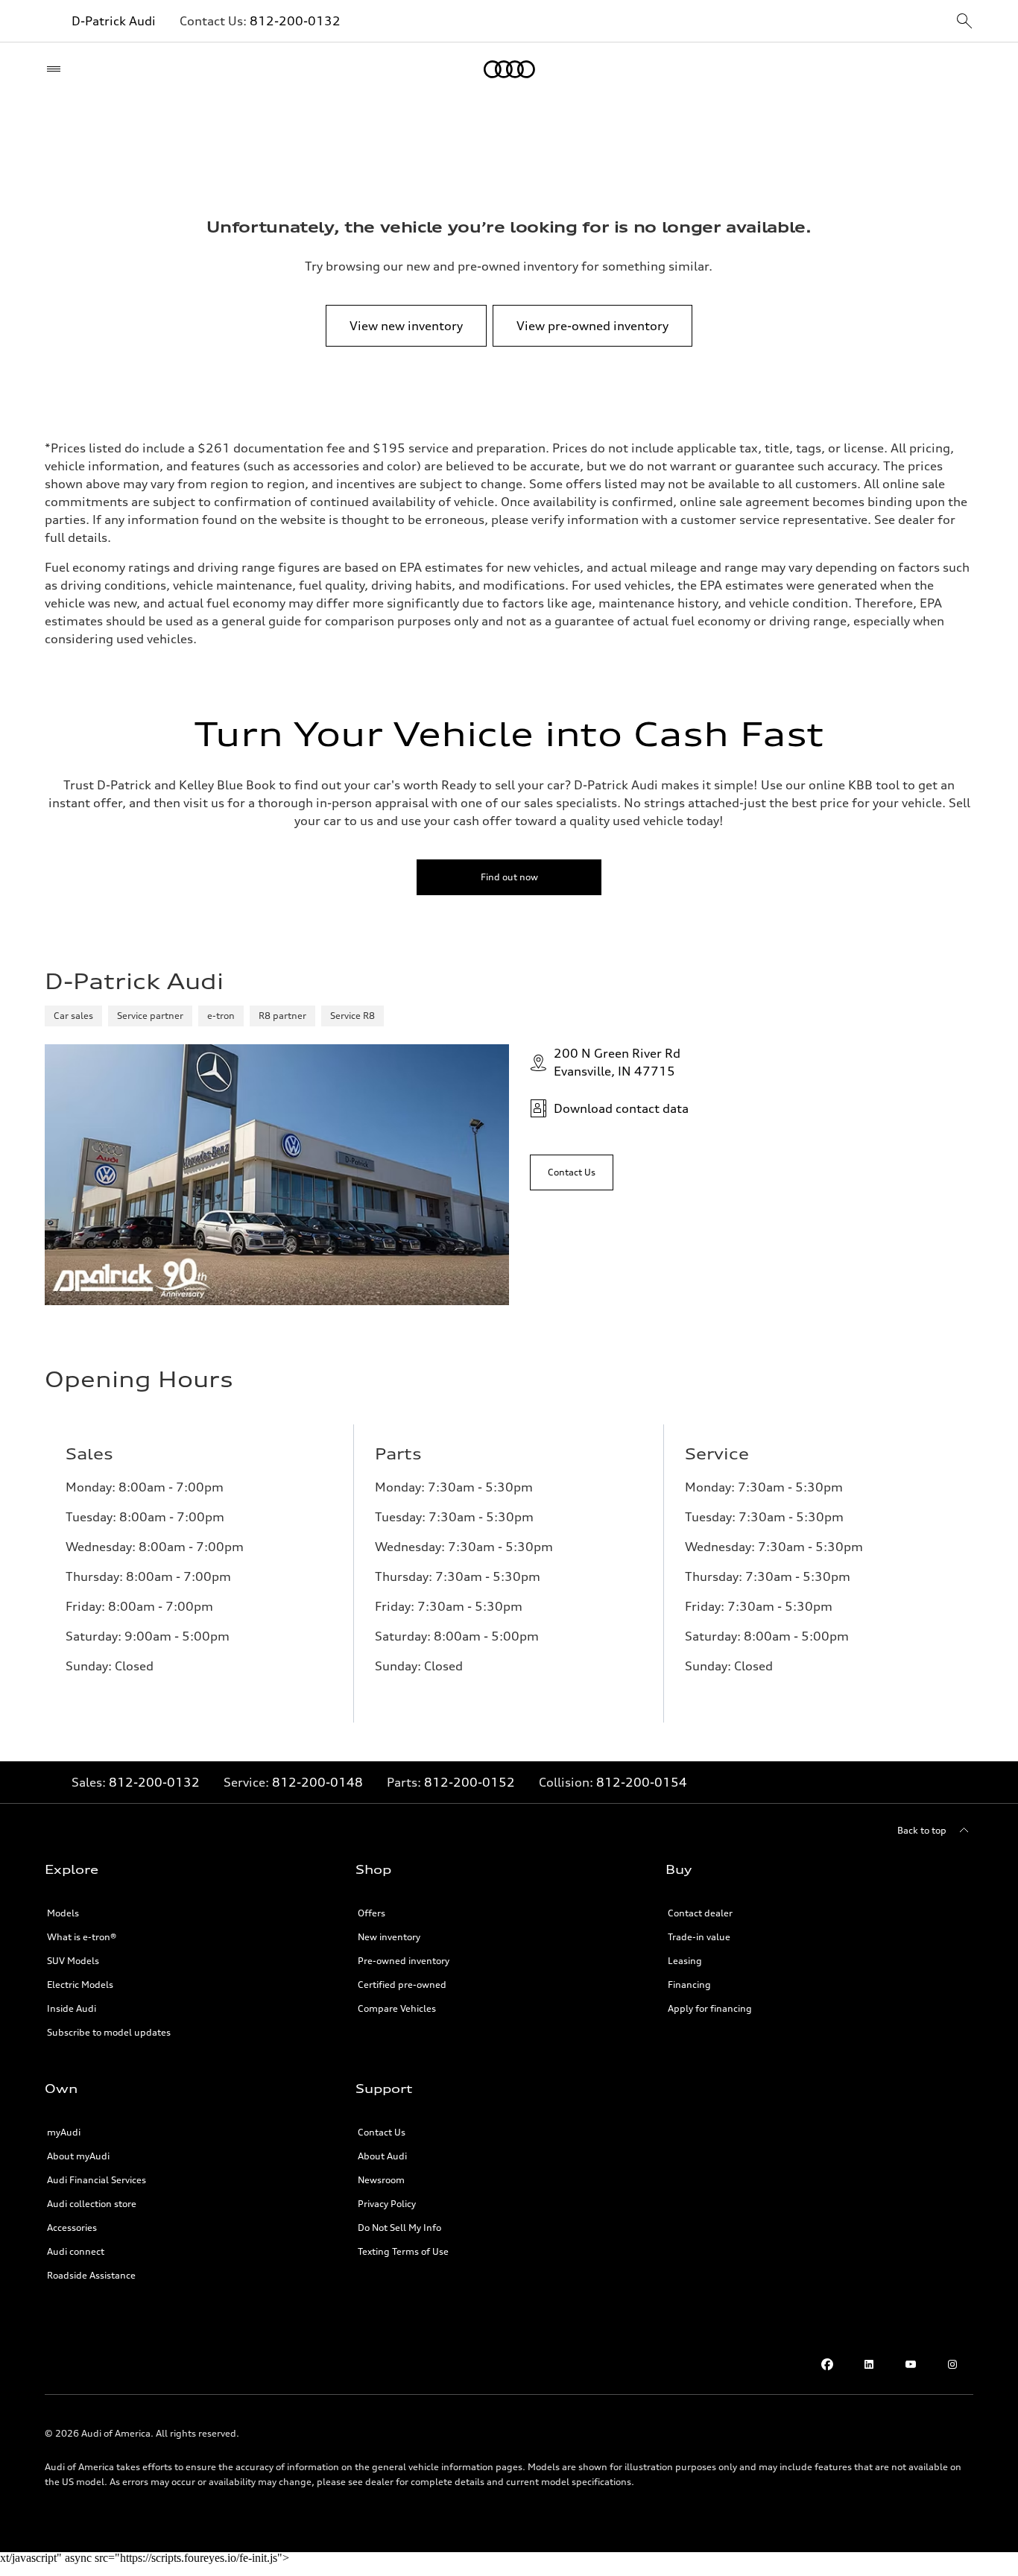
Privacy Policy (387, 2204)
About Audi (382, 2156)
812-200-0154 (642, 1782)
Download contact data (621, 1108)
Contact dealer (700, 1913)
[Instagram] (952, 2364)
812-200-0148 (317, 1782)
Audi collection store (92, 2204)
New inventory (389, 1937)
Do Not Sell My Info (399, 2228)
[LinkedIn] (869, 2364)
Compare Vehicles (397, 2008)
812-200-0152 (470, 1782)
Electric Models (80, 1985)
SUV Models (73, 1961)
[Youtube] (911, 2364)
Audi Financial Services (97, 2180)
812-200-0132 (295, 21)
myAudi (64, 2132)
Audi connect (76, 2251)
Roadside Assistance (91, 2275)
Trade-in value (699, 1937)
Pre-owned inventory (404, 1961)
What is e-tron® (82, 1937)
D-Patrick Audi (114, 21)
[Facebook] (827, 2364)
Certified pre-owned (402, 1985)
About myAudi (78, 2156)
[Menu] (57, 69)
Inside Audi (72, 2008)
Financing (689, 1985)
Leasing (685, 1961)
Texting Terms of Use (403, 2251)
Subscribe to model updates (109, 2032)
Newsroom (381, 2180)
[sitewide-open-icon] (964, 22)
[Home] (509, 69)
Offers (372, 1913)
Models (63, 1913)
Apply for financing (710, 2008)
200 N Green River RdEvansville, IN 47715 (617, 1062)
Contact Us (382, 2132)
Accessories (72, 2228)
